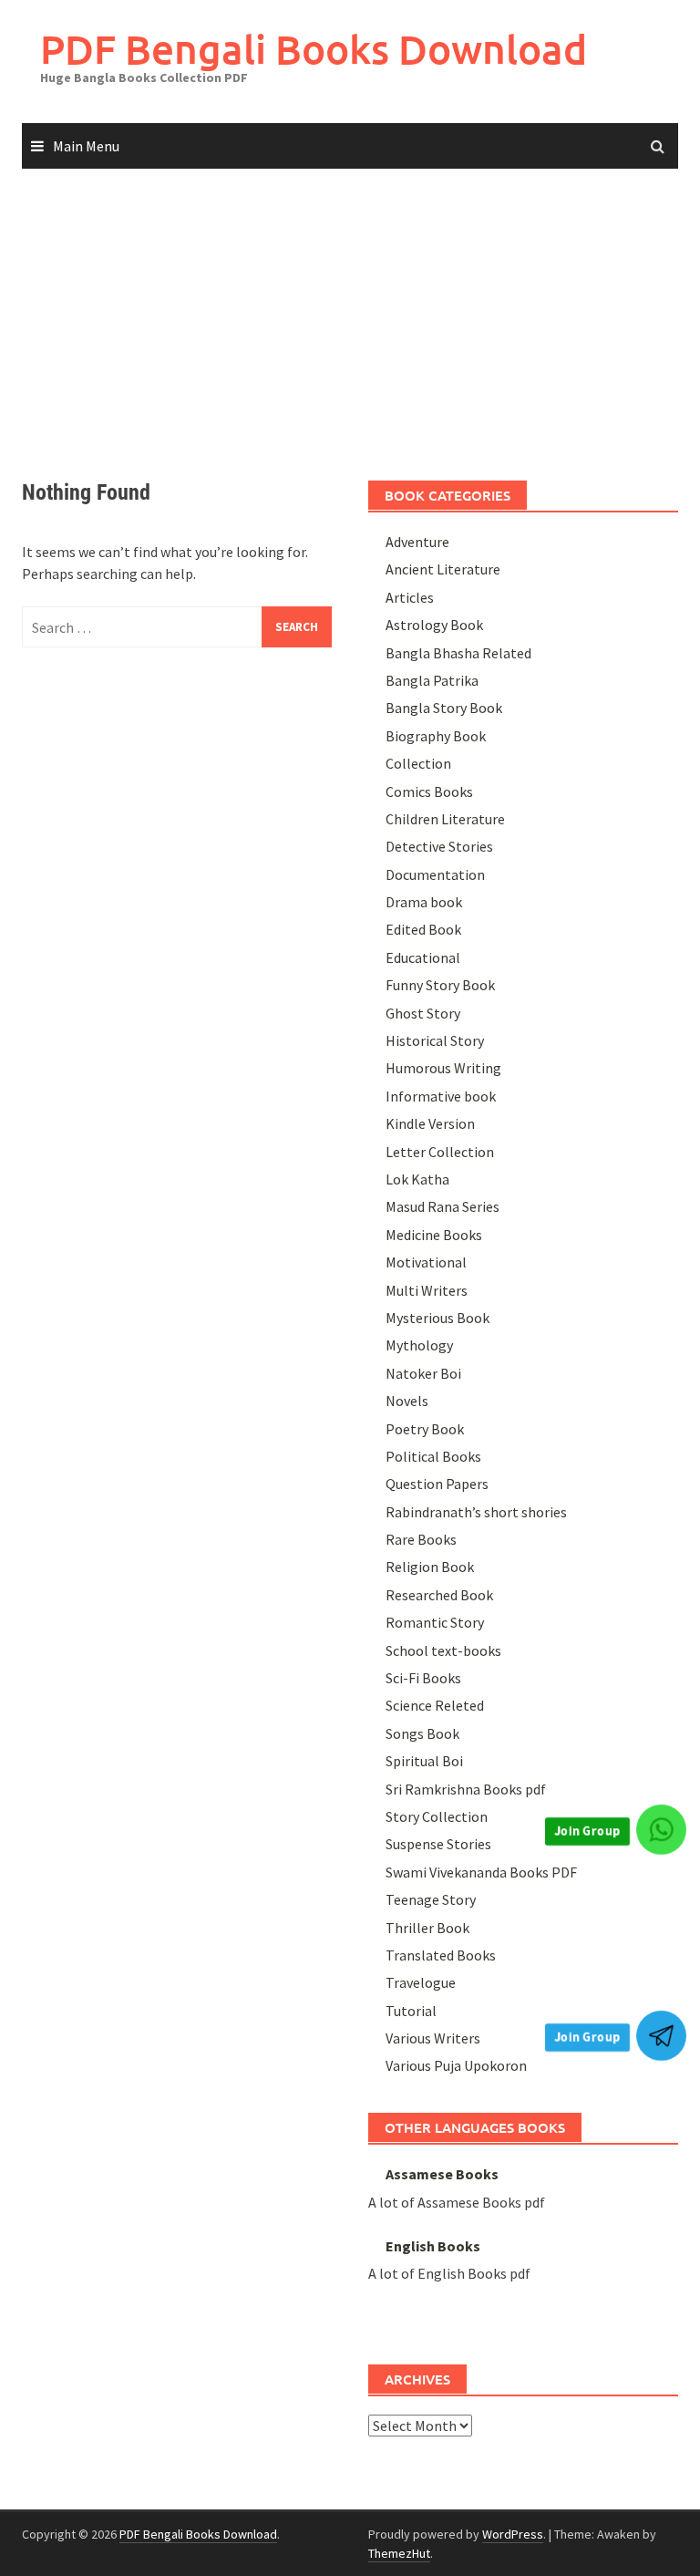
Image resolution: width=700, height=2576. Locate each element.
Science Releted (435, 1705)
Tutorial (411, 2011)
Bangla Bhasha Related (458, 653)
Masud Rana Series (443, 1206)
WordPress (513, 2534)
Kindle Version (430, 1123)
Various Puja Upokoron (456, 2065)
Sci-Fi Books (423, 1678)
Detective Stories (439, 846)
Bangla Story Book (444, 708)
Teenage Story (431, 1899)
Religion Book (430, 1567)
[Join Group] (661, 1830)
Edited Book (423, 929)
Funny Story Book (440, 985)
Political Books (433, 1456)
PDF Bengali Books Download (314, 49)
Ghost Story (423, 1013)
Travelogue (421, 1982)
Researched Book (439, 1595)
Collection (418, 763)
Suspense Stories (438, 1844)
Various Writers (433, 2038)
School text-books (443, 1650)
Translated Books (441, 1955)
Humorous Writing (443, 1068)
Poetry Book (425, 1429)
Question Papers (437, 1484)
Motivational (426, 1262)
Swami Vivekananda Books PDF (481, 1872)
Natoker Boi (423, 1373)
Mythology (419, 1345)
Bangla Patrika (432, 680)
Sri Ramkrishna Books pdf (466, 1789)
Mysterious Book (437, 1318)
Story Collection (437, 1816)
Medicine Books (434, 1235)
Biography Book (436, 736)
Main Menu (86, 146)
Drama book (424, 902)
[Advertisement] (350, 307)
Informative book (441, 1096)
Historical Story (435, 1040)
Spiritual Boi (424, 1761)
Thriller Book (427, 1928)
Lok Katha (417, 1179)
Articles (410, 597)
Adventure (417, 542)
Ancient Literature (443, 569)
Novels (407, 1401)
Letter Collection (440, 1152)
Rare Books (421, 1539)
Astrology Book (434, 625)
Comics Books (429, 791)
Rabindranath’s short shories (476, 1512)
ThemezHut (399, 2553)
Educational (423, 957)
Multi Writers (427, 1290)
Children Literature (445, 819)
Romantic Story (435, 1622)
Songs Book (422, 1733)
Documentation (435, 874)
